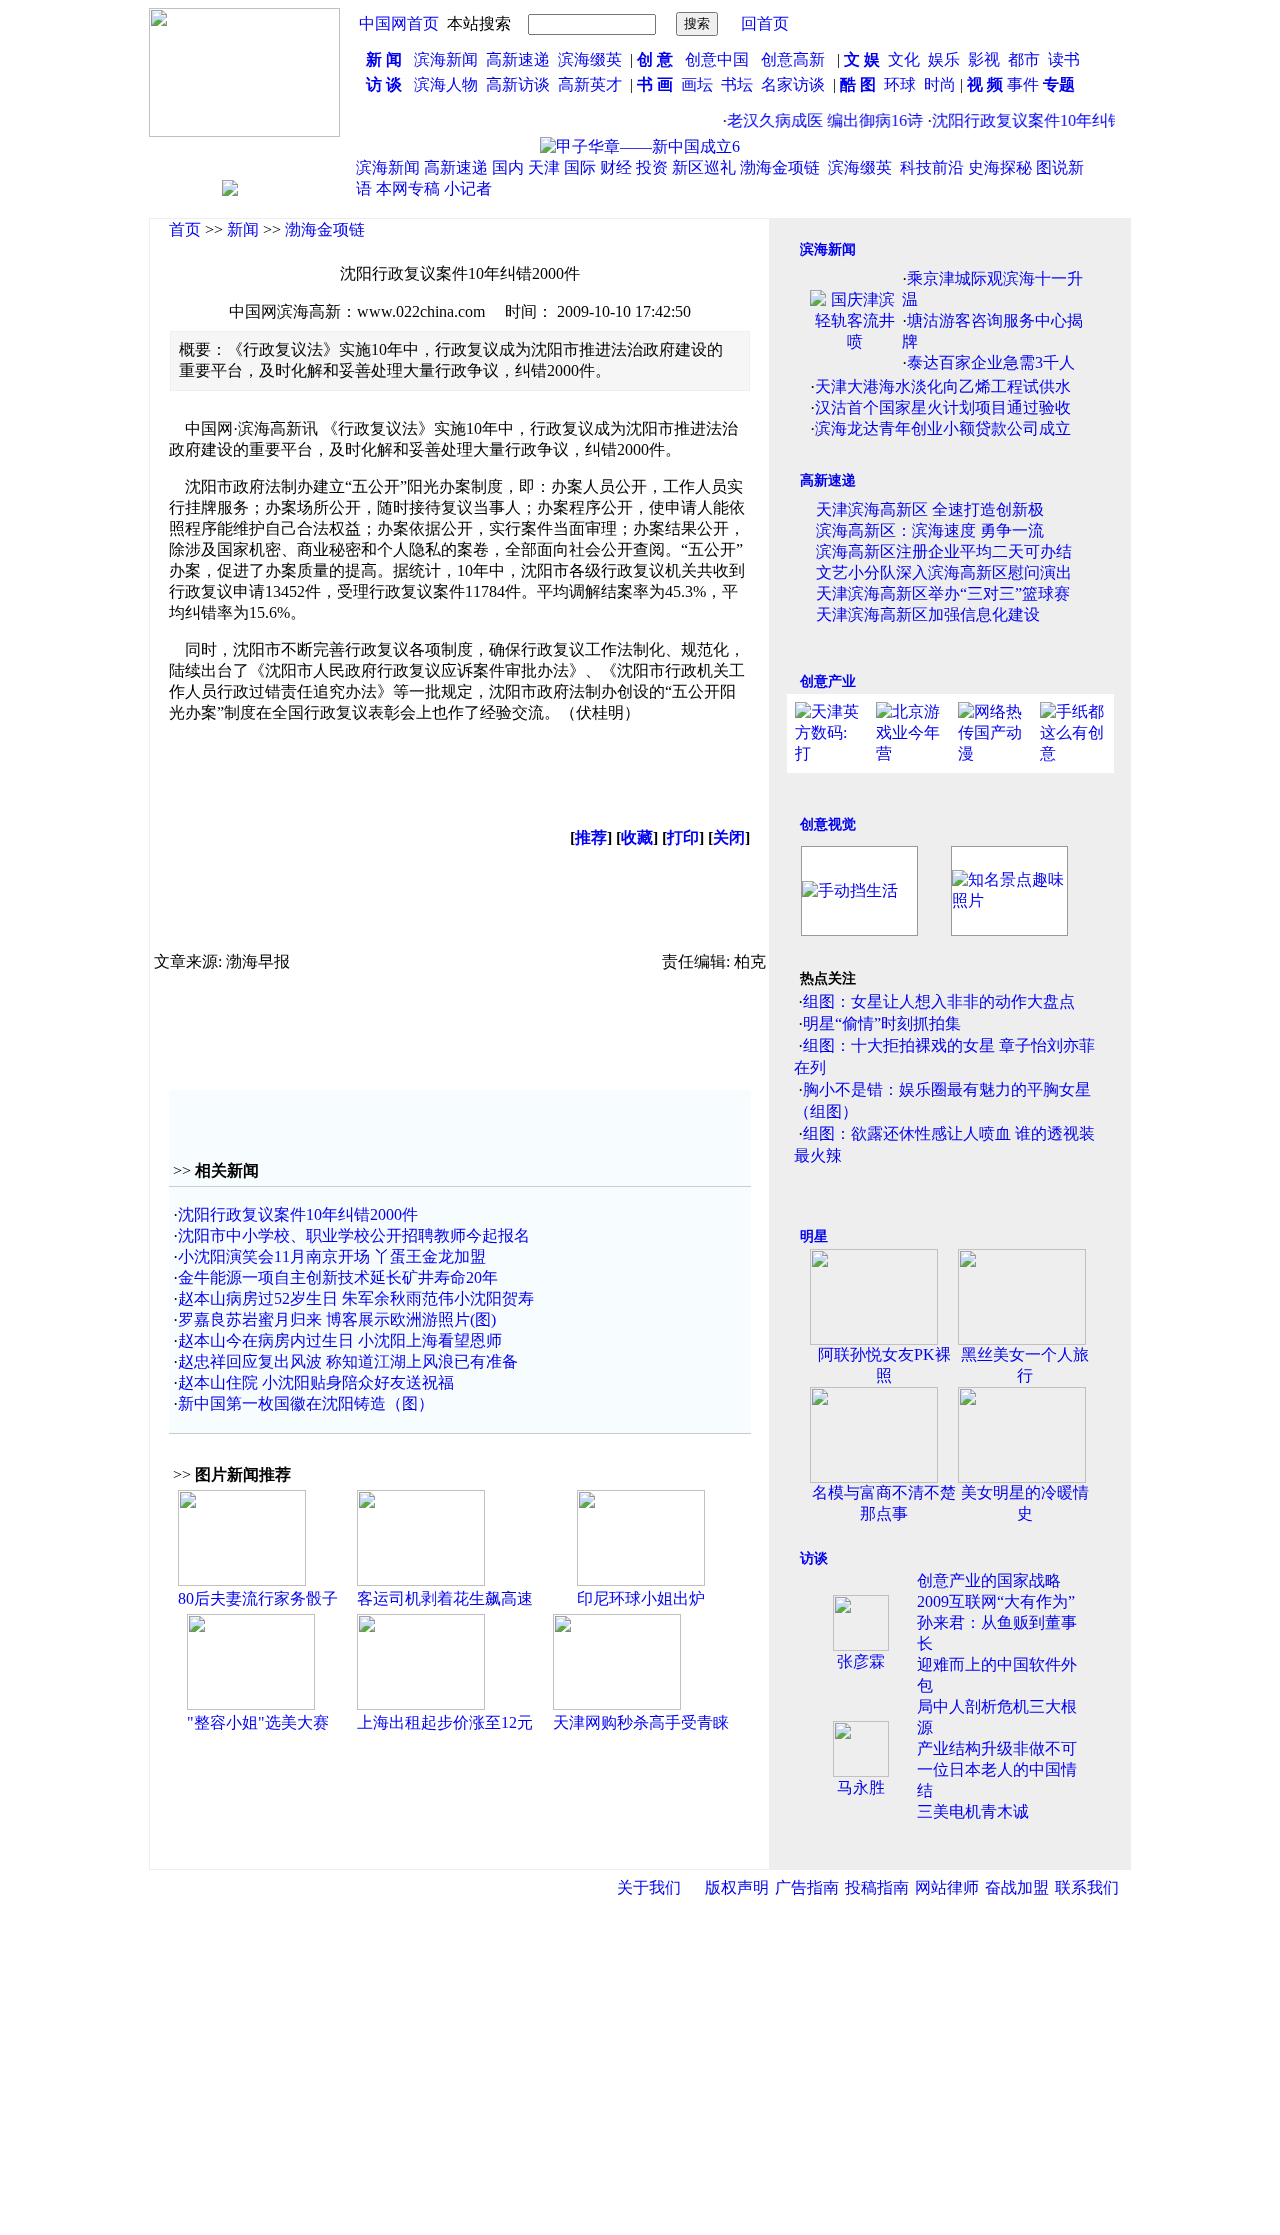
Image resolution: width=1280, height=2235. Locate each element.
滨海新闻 (446, 59)
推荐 (591, 837)
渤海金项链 (780, 167)
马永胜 (861, 1787)
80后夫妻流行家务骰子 (258, 1598)
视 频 (985, 84)
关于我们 (649, 1887)
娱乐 (944, 59)
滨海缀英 (590, 59)
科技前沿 (932, 167)
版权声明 (737, 1887)
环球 (900, 84)
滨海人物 (446, 84)
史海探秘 (1000, 167)
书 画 (655, 84)
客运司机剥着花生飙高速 (445, 1598)
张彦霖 (861, 1661)
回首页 (765, 23)
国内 (508, 167)
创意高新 (795, 59)
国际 (580, 167)
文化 (902, 59)
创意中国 (717, 59)
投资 (652, 167)
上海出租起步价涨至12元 (445, 1722)
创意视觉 (828, 824)
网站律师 (947, 1887)
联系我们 (1087, 1887)
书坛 (737, 84)
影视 (986, 59)
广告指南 (807, 1887)
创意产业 (828, 681)
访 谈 (384, 84)
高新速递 (518, 59)
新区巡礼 (704, 167)
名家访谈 (793, 84)
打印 (683, 837)
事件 (1021, 84)
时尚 (940, 84)
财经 (616, 167)
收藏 (637, 837)
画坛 (697, 84)
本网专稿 (408, 188)
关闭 (729, 837)
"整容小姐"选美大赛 (258, 1722)
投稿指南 (877, 1887)
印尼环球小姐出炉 (641, 1598)
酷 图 (858, 84)
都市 (1024, 59)
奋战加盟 (1017, 1887)
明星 (814, 1236)
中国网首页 (399, 23)
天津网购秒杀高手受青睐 (641, 1722)
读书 (1064, 59)
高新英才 (594, 84)
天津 (544, 167)
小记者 (468, 188)
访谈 (814, 1558)
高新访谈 (520, 84)
